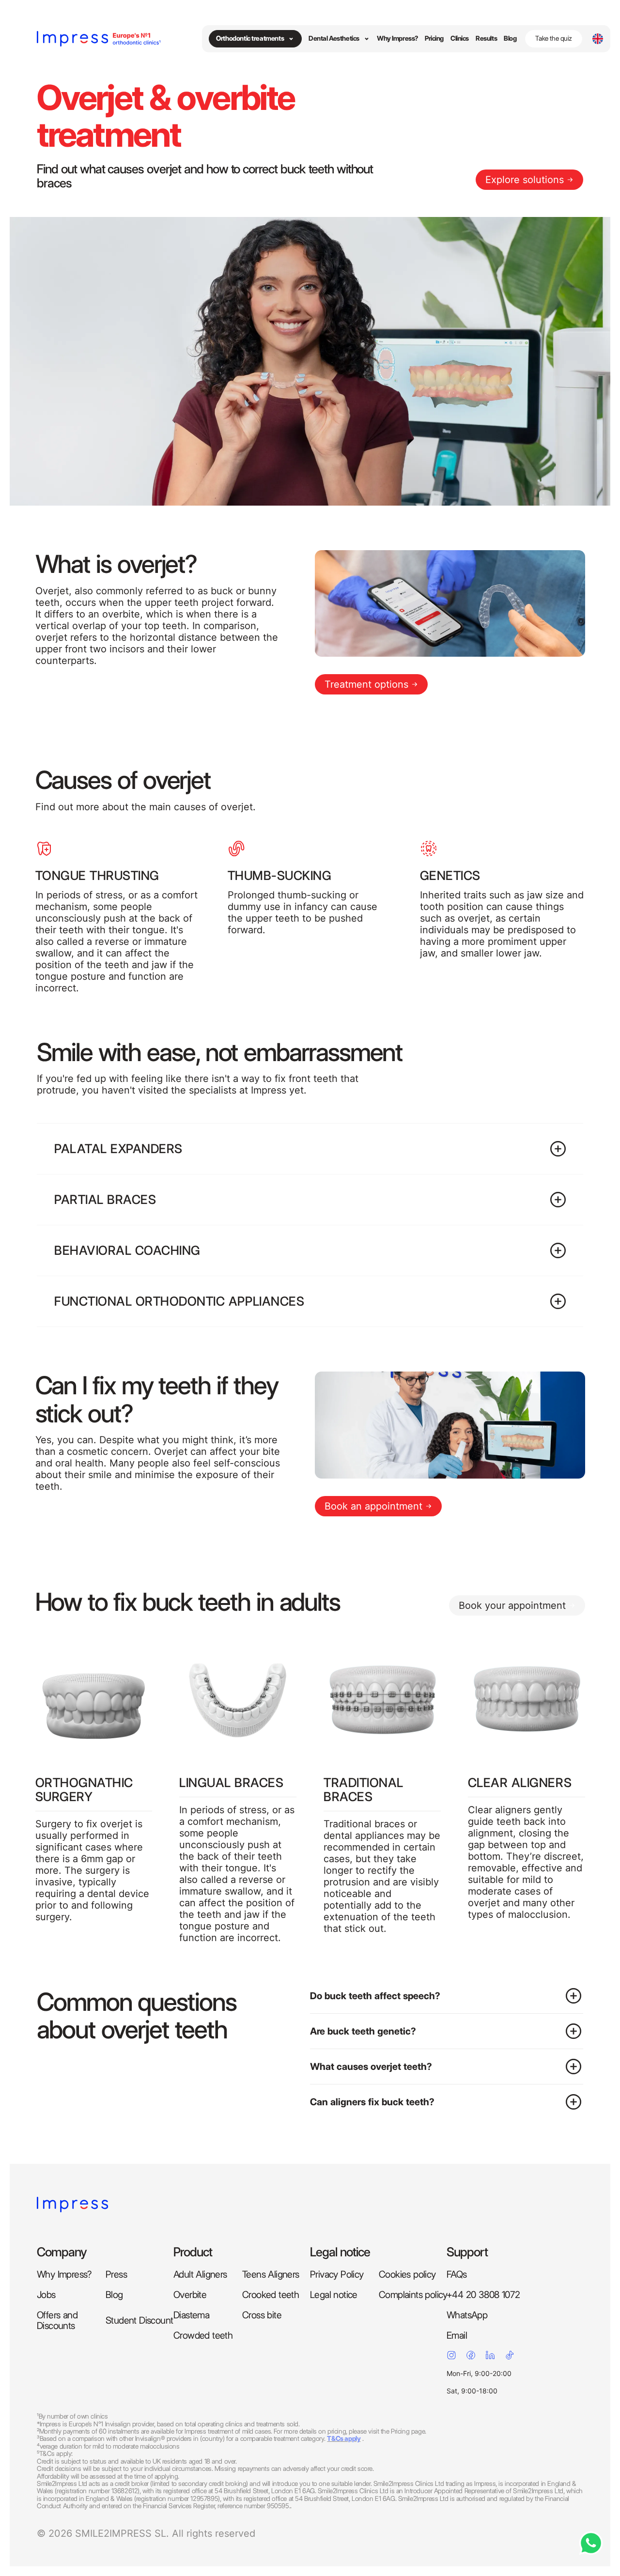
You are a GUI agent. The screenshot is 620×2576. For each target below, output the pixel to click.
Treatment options (366, 684)
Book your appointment (512, 1605)
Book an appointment (373, 1506)
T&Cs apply (344, 2438)
